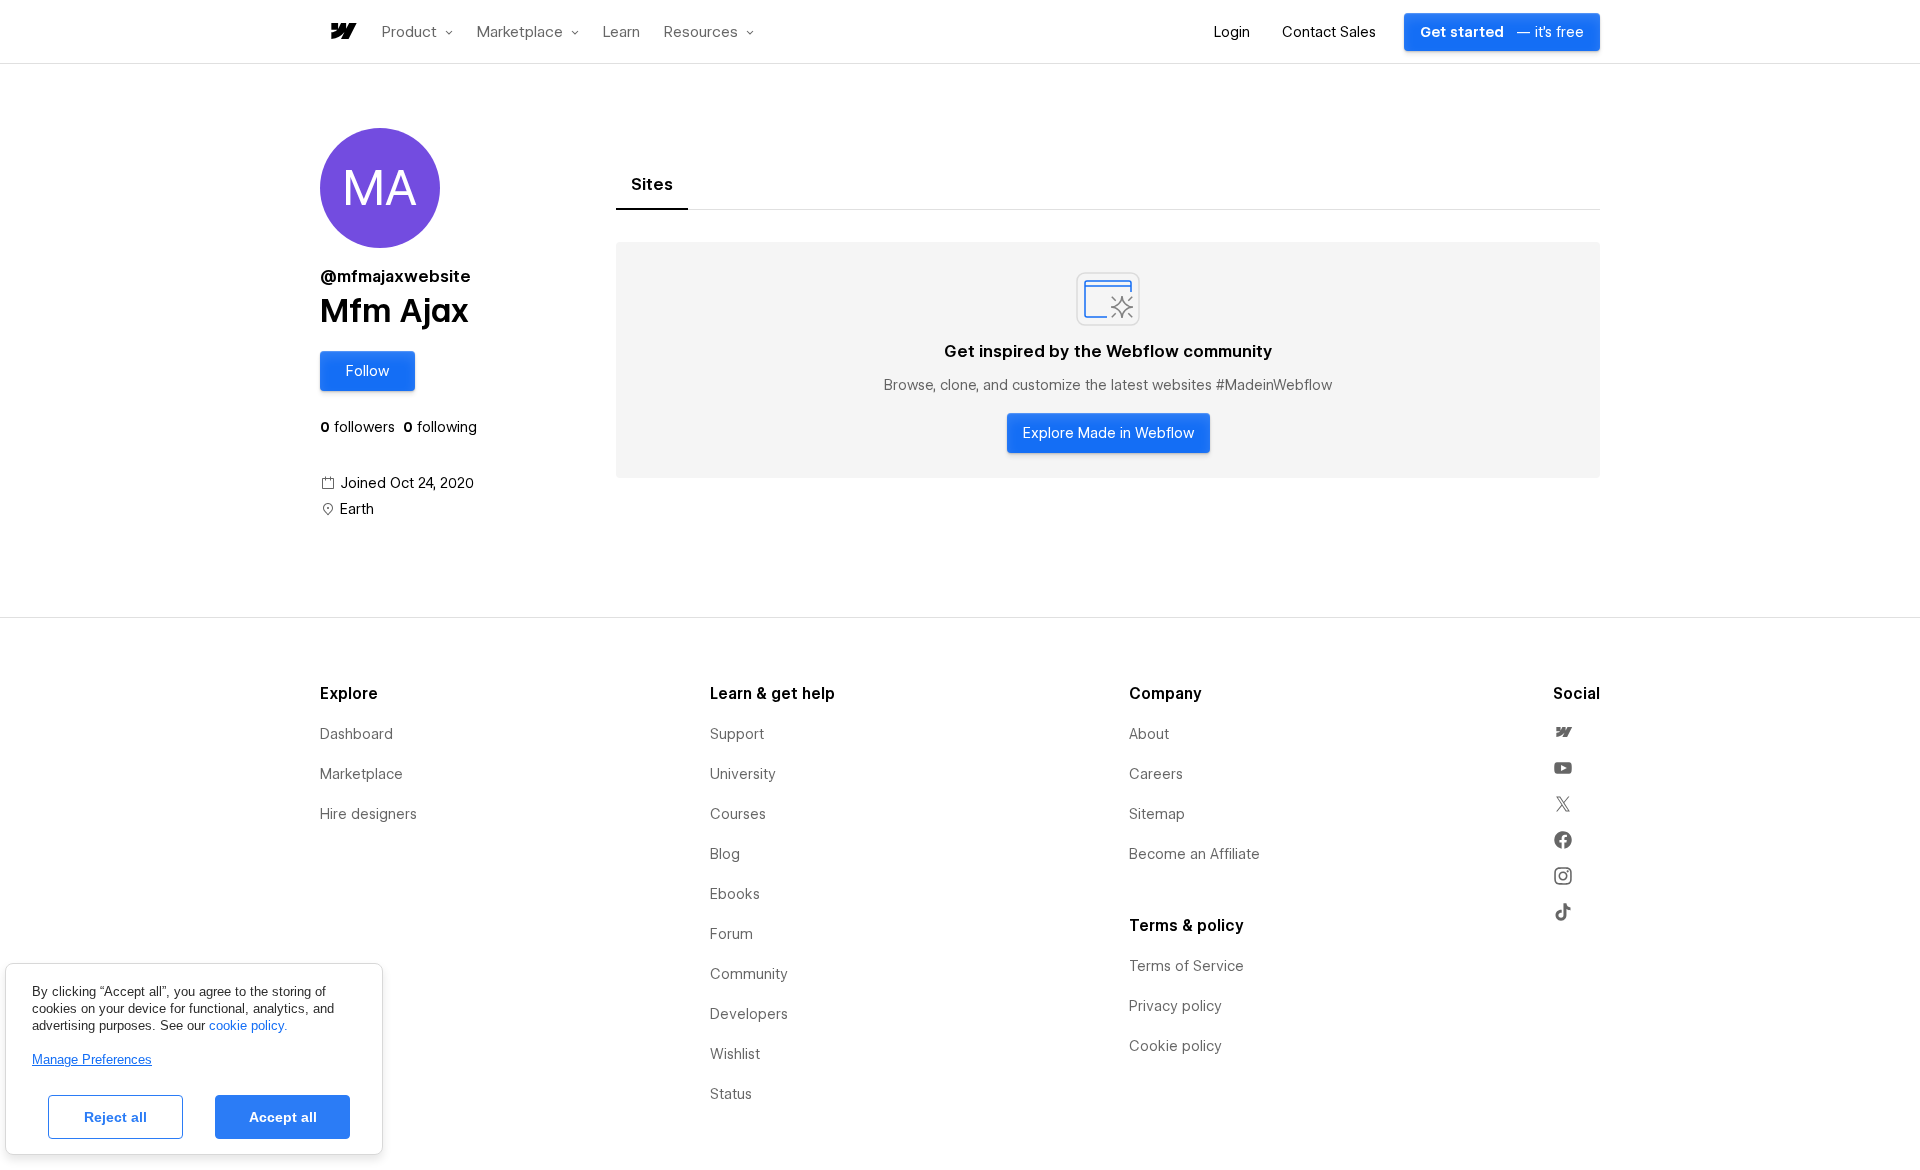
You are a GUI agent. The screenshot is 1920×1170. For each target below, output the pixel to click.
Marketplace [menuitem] (361, 774)
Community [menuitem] (749, 974)
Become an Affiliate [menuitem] (1194, 854)
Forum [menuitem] (731, 934)
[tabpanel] (1108, 360)
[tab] (652, 185)
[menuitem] (1563, 732)
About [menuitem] (1149, 734)
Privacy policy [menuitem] (1175, 1006)
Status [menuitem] (731, 1094)
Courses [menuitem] (738, 814)
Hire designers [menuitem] (368, 814)
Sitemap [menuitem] (1157, 814)
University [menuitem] (743, 774)
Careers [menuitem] (1156, 774)
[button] (417, 32)
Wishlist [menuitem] (735, 1054)
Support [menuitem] (737, 734)
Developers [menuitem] (749, 1014)
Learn (621, 32)
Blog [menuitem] (725, 854)
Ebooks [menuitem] (735, 894)
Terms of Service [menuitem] (1186, 966)
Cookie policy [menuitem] (1175, 1046)
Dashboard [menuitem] (356, 734)
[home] (342, 32)
